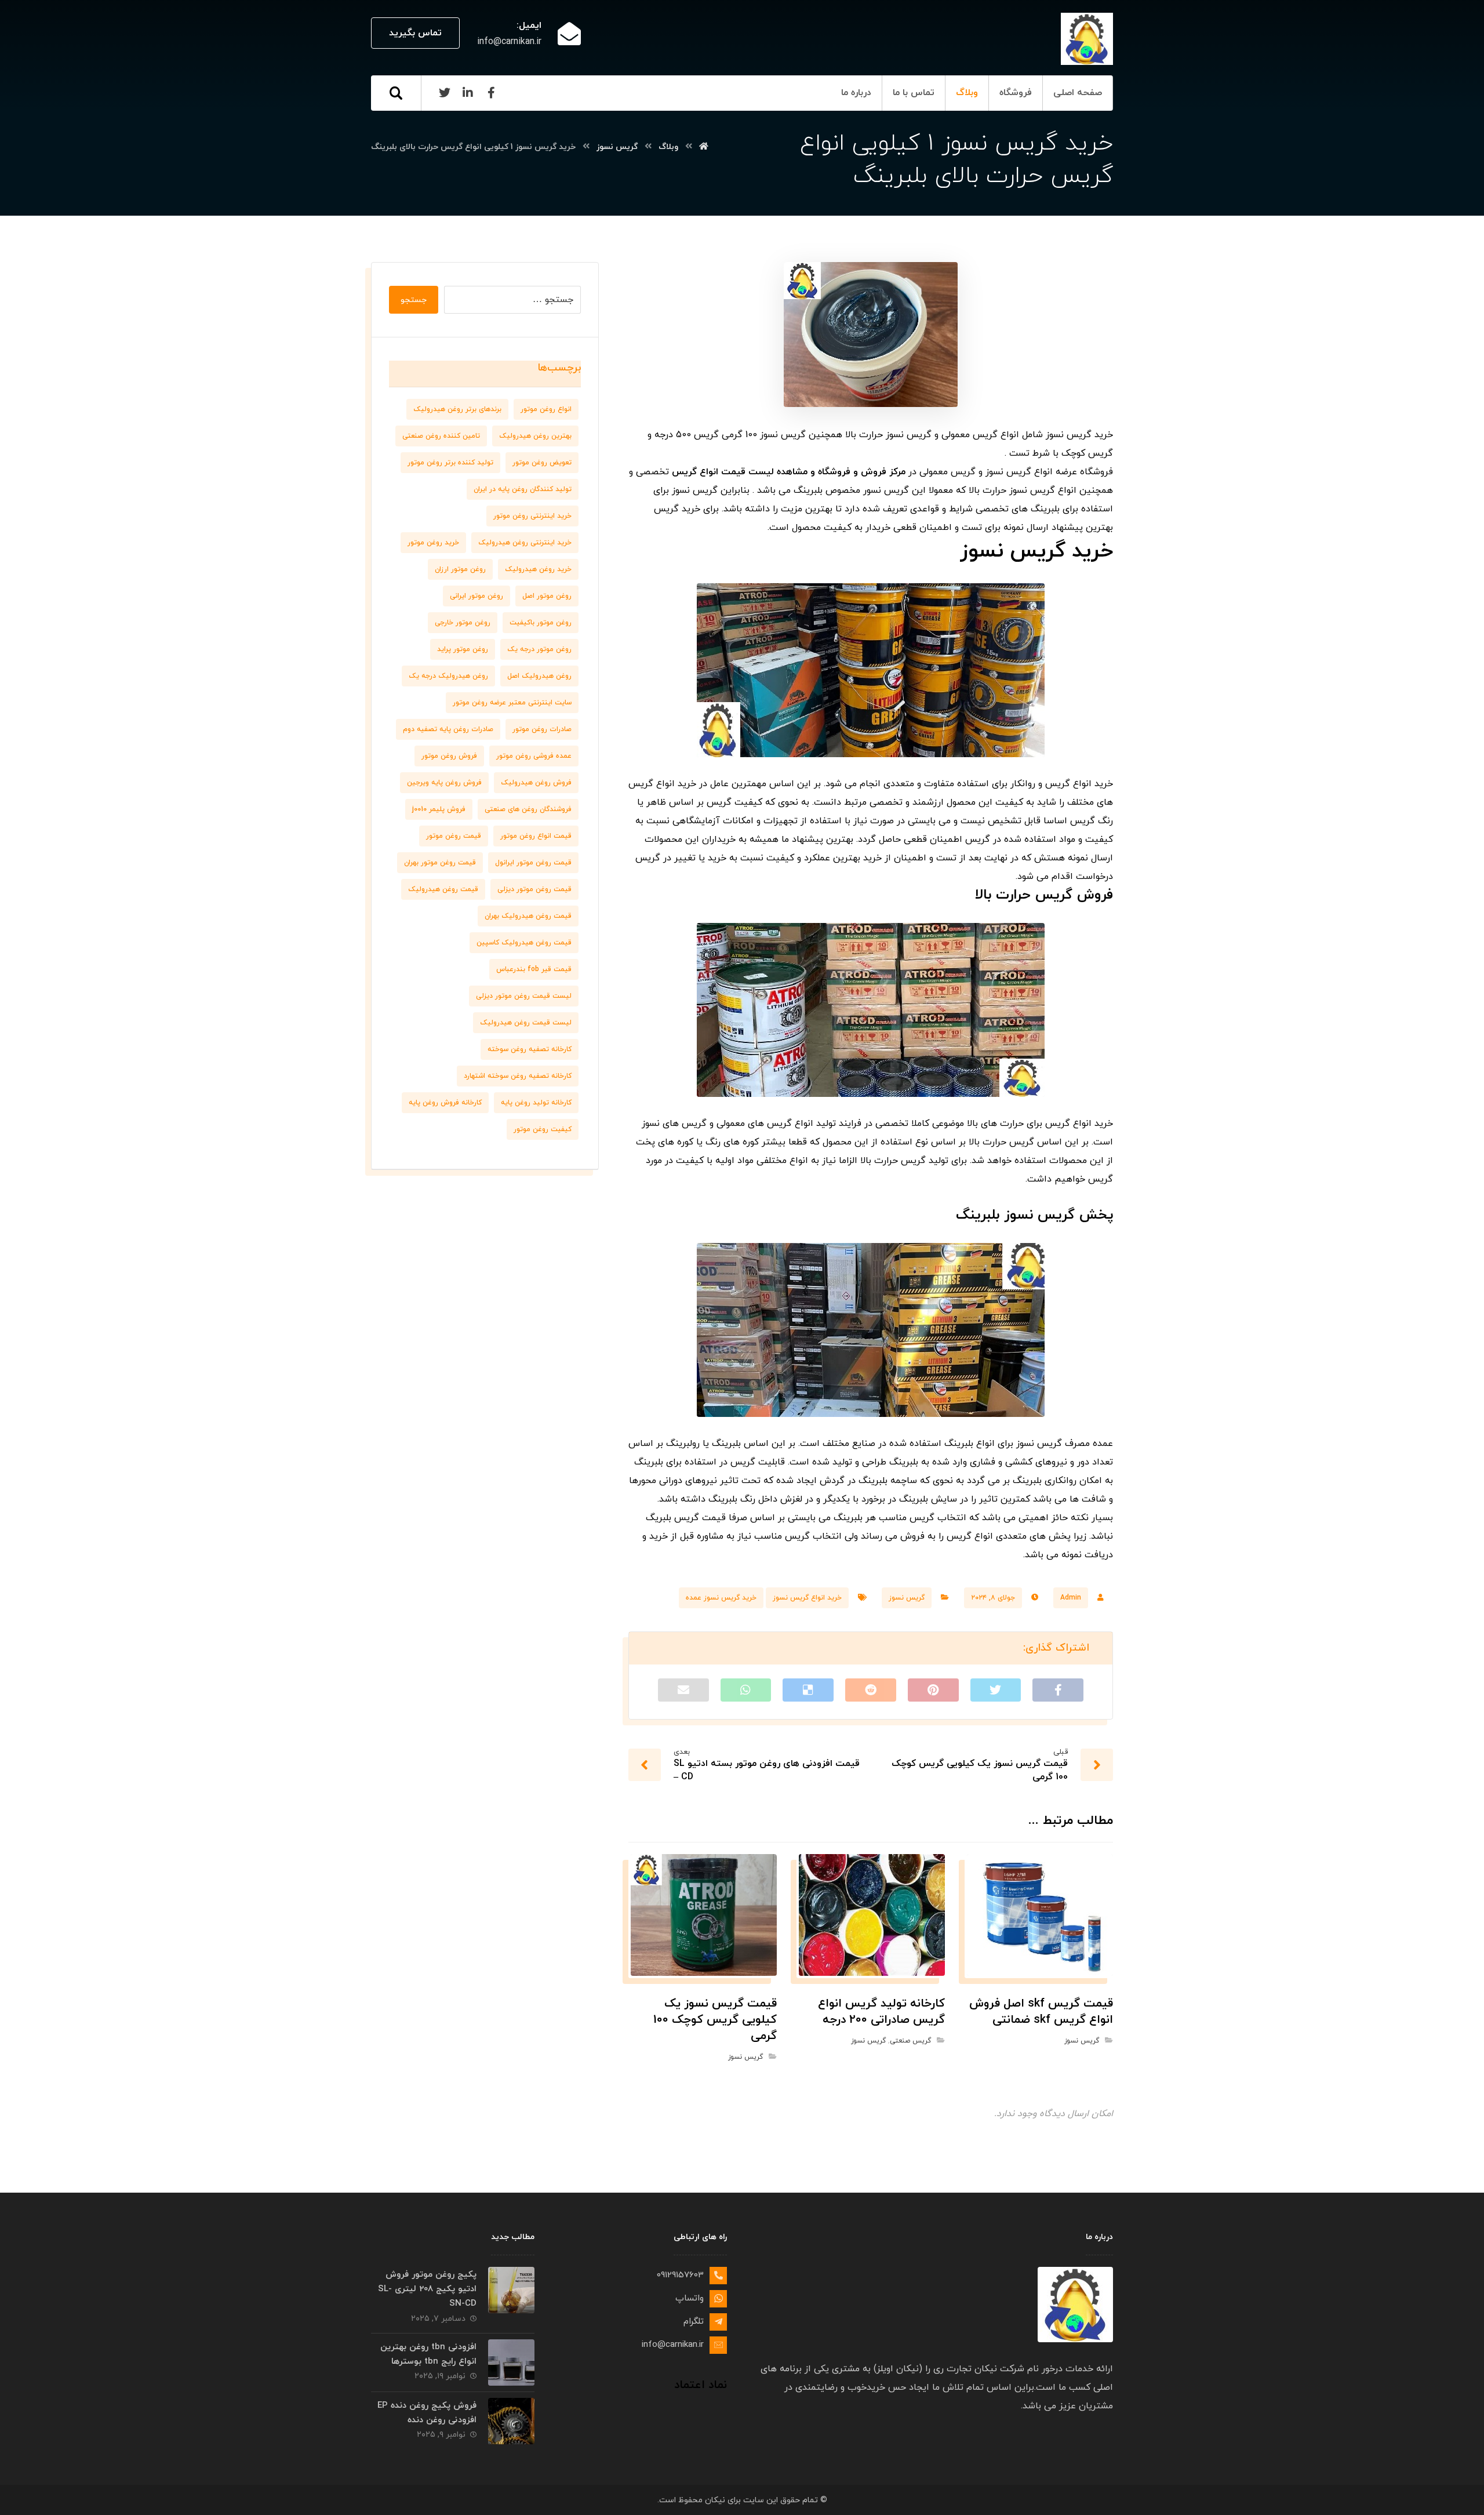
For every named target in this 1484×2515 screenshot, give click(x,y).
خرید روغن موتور (433, 543)
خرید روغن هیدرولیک (538, 569)
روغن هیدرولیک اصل (539, 676)
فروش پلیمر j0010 (439, 809)
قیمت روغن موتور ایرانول (533, 863)
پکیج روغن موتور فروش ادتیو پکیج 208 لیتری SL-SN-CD (427, 2289)
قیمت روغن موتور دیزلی (534, 889)
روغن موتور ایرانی (477, 596)
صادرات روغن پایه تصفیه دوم (448, 729)
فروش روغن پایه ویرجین (444, 783)
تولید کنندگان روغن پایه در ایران (523, 489)
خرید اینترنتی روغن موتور (532, 516)
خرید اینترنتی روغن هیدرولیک (525, 543)
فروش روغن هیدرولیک (536, 783)
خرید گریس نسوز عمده (721, 1598)
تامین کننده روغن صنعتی (441, 436)
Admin (1071, 1598)
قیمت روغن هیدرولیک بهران (528, 916)
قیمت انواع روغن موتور (536, 836)
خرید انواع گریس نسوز (807, 1598)
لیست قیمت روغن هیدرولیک (526, 1023)
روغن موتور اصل (547, 596)
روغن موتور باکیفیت (541, 623)
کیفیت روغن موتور (543, 1129)
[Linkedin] (468, 93)
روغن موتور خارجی (463, 623)
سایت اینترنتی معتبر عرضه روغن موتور (512, 703)
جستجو (414, 300)
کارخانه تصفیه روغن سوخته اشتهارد (518, 1076)
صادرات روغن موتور (542, 729)
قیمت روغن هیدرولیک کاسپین (524, 943)
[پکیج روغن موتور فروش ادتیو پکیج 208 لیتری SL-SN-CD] (511, 2290)
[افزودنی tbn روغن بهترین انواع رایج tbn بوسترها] (511, 2363)
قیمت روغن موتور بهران (440, 863)
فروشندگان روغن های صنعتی (528, 809)
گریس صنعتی (910, 2041)
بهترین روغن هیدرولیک (535, 436)
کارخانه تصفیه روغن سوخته (530, 1049)
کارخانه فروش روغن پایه (445, 1103)
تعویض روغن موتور (542, 463)
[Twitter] (445, 93)
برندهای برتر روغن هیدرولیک (457, 409)
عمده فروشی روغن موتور (534, 756)
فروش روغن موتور (449, 756)
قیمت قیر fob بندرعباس (534, 969)
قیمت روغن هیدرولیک (443, 889)
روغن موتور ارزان (460, 569)
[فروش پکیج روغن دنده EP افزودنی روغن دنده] (511, 2421)
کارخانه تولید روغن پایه (536, 1103)
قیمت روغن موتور (454, 836)
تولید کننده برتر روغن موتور (450, 463)
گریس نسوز (907, 1598)
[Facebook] (491, 93)
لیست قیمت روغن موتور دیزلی (524, 996)
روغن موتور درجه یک (539, 649)
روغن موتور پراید (463, 649)
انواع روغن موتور (546, 409)
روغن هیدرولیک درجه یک (448, 676)
